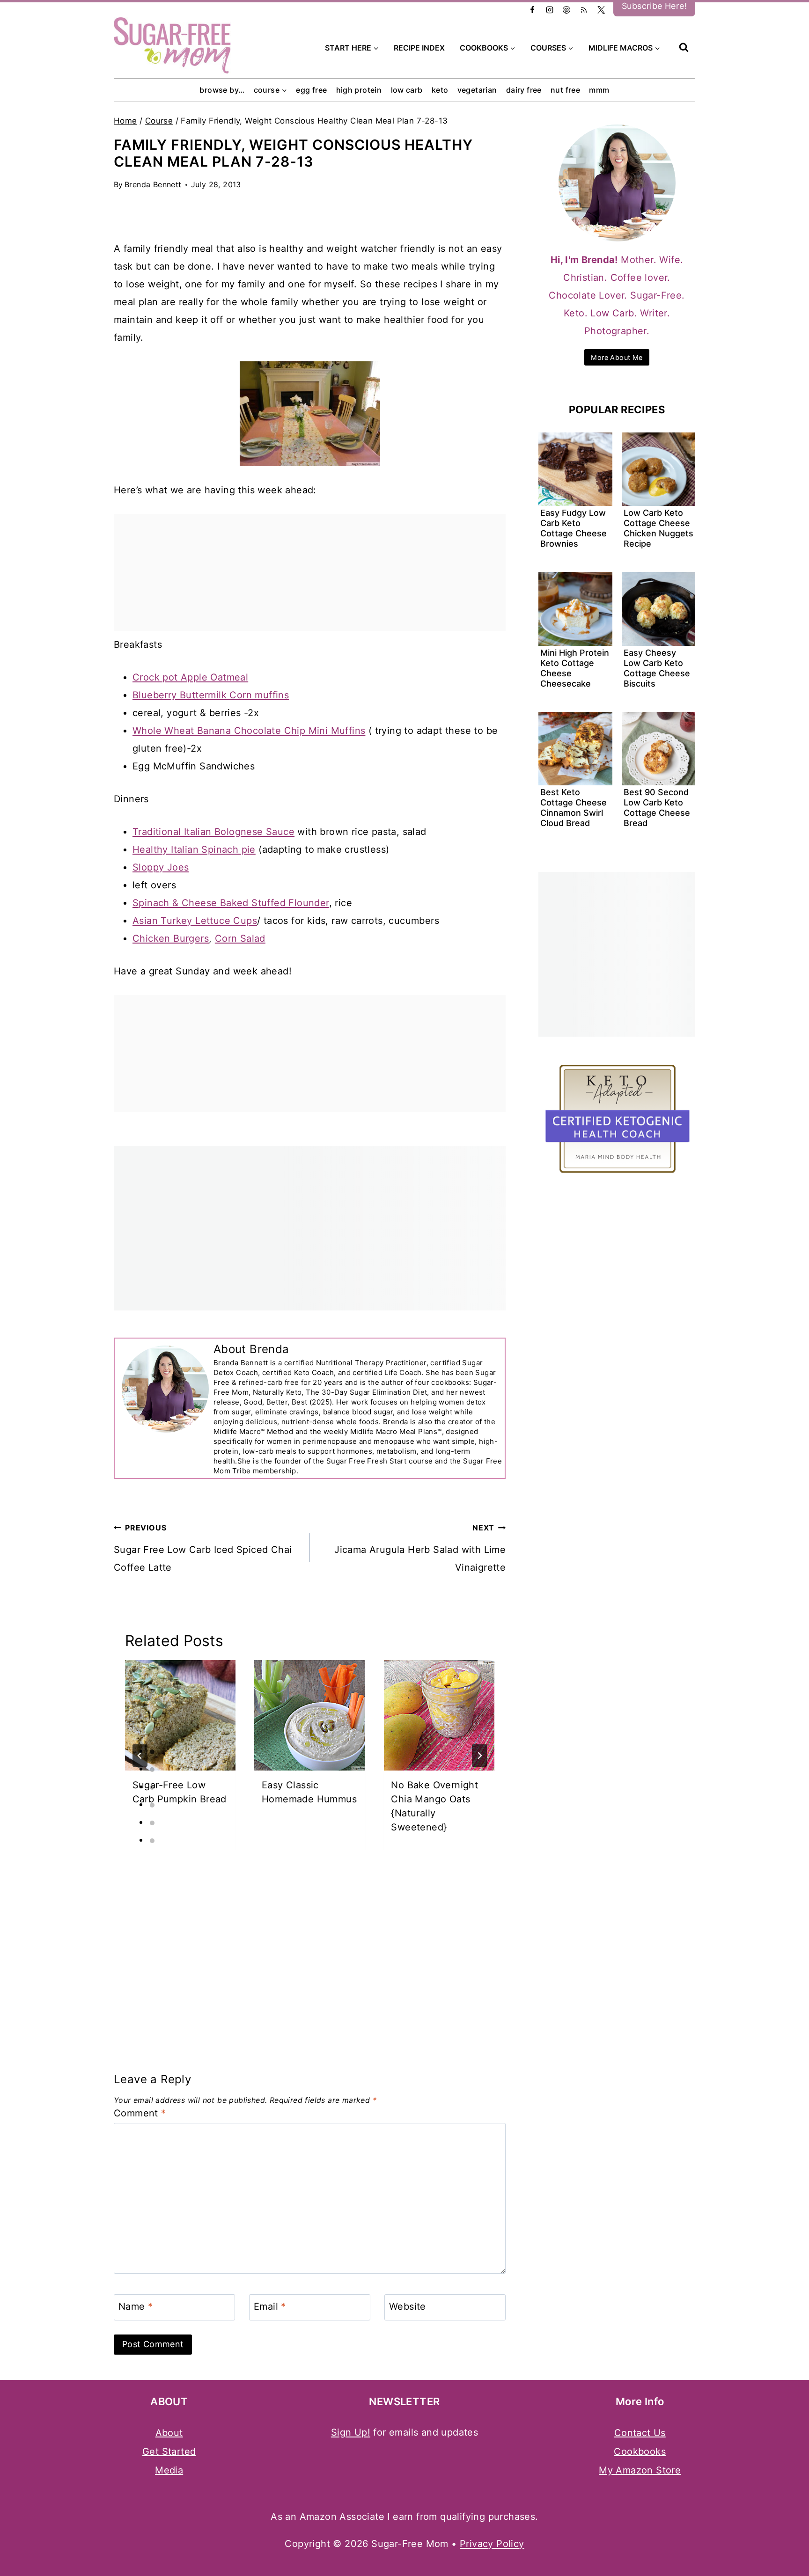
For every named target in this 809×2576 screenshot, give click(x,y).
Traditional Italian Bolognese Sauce (213, 832)
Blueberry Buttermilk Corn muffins (211, 695)
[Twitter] (601, 10)
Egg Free (311, 90)
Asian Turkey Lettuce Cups (195, 921)
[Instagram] (550, 10)
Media (169, 2470)
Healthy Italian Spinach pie (194, 849)
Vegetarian (477, 90)
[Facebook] (532, 10)
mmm (599, 90)
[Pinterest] (566, 10)
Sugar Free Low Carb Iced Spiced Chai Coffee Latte (203, 1548)
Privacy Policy (492, 2544)
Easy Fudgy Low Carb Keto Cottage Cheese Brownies (574, 528)
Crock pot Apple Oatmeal (190, 677)
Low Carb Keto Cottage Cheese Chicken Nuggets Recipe (658, 528)
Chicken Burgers (171, 938)
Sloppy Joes (161, 867)
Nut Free (565, 90)
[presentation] (180, 1715)
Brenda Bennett (153, 184)
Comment (140, 2113)
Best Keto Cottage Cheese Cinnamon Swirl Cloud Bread (574, 808)
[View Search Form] (684, 48)
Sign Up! (351, 2432)
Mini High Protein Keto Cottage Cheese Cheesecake (575, 668)
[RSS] (584, 10)
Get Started (169, 2452)
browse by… (222, 90)
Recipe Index (419, 48)
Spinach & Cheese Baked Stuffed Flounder (231, 903)
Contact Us (640, 2433)
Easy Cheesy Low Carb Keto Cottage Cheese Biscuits (657, 668)
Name (136, 2306)
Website (408, 2306)
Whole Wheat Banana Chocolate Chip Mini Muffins (249, 731)
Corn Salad (240, 938)
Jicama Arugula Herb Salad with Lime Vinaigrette (420, 1548)
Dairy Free (524, 90)
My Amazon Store (640, 2470)
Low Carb (407, 90)
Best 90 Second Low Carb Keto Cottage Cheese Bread (657, 808)
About (169, 2433)
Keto (440, 90)
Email (270, 2306)
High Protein (359, 90)
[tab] (152, 1752)
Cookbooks (640, 2452)
